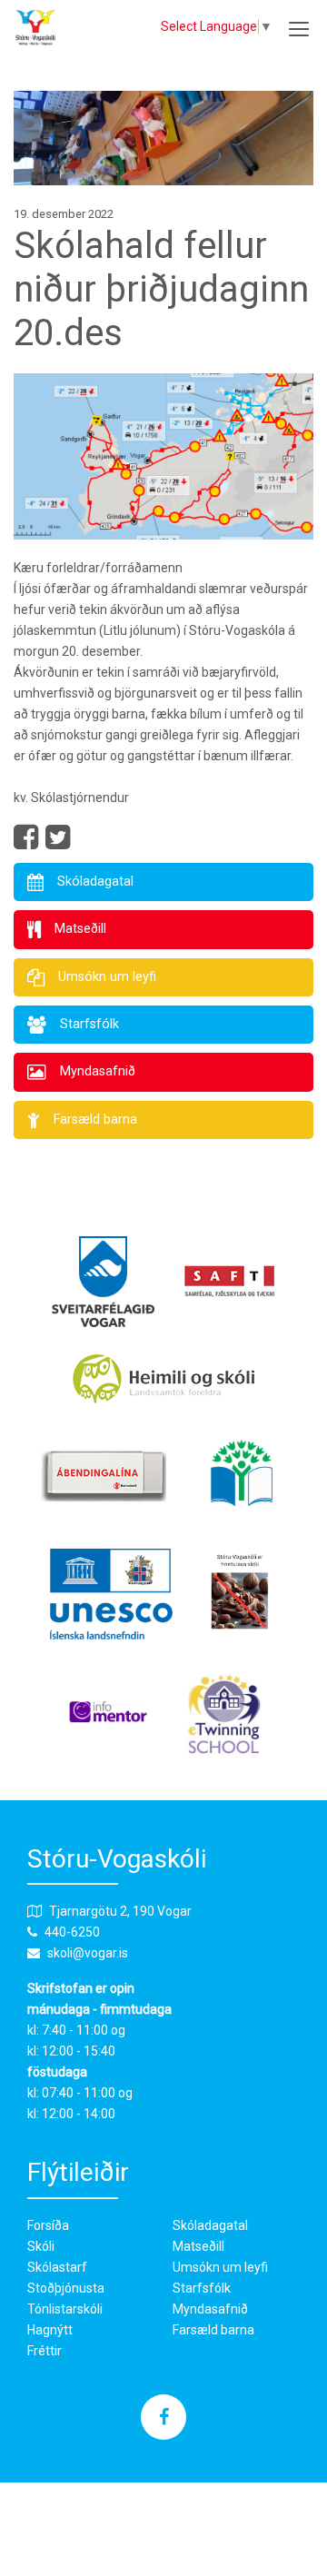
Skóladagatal (210, 2225)
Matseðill (198, 2246)
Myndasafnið (210, 2309)
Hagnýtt (50, 2330)
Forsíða (48, 2225)
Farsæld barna (213, 2330)
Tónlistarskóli (65, 2309)
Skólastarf (57, 2267)
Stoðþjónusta (66, 2288)
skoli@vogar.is (88, 1953)
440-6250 (72, 1932)
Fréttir (45, 2351)
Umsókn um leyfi (220, 2267)
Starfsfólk (202, 2288)
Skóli (41, 2246)
